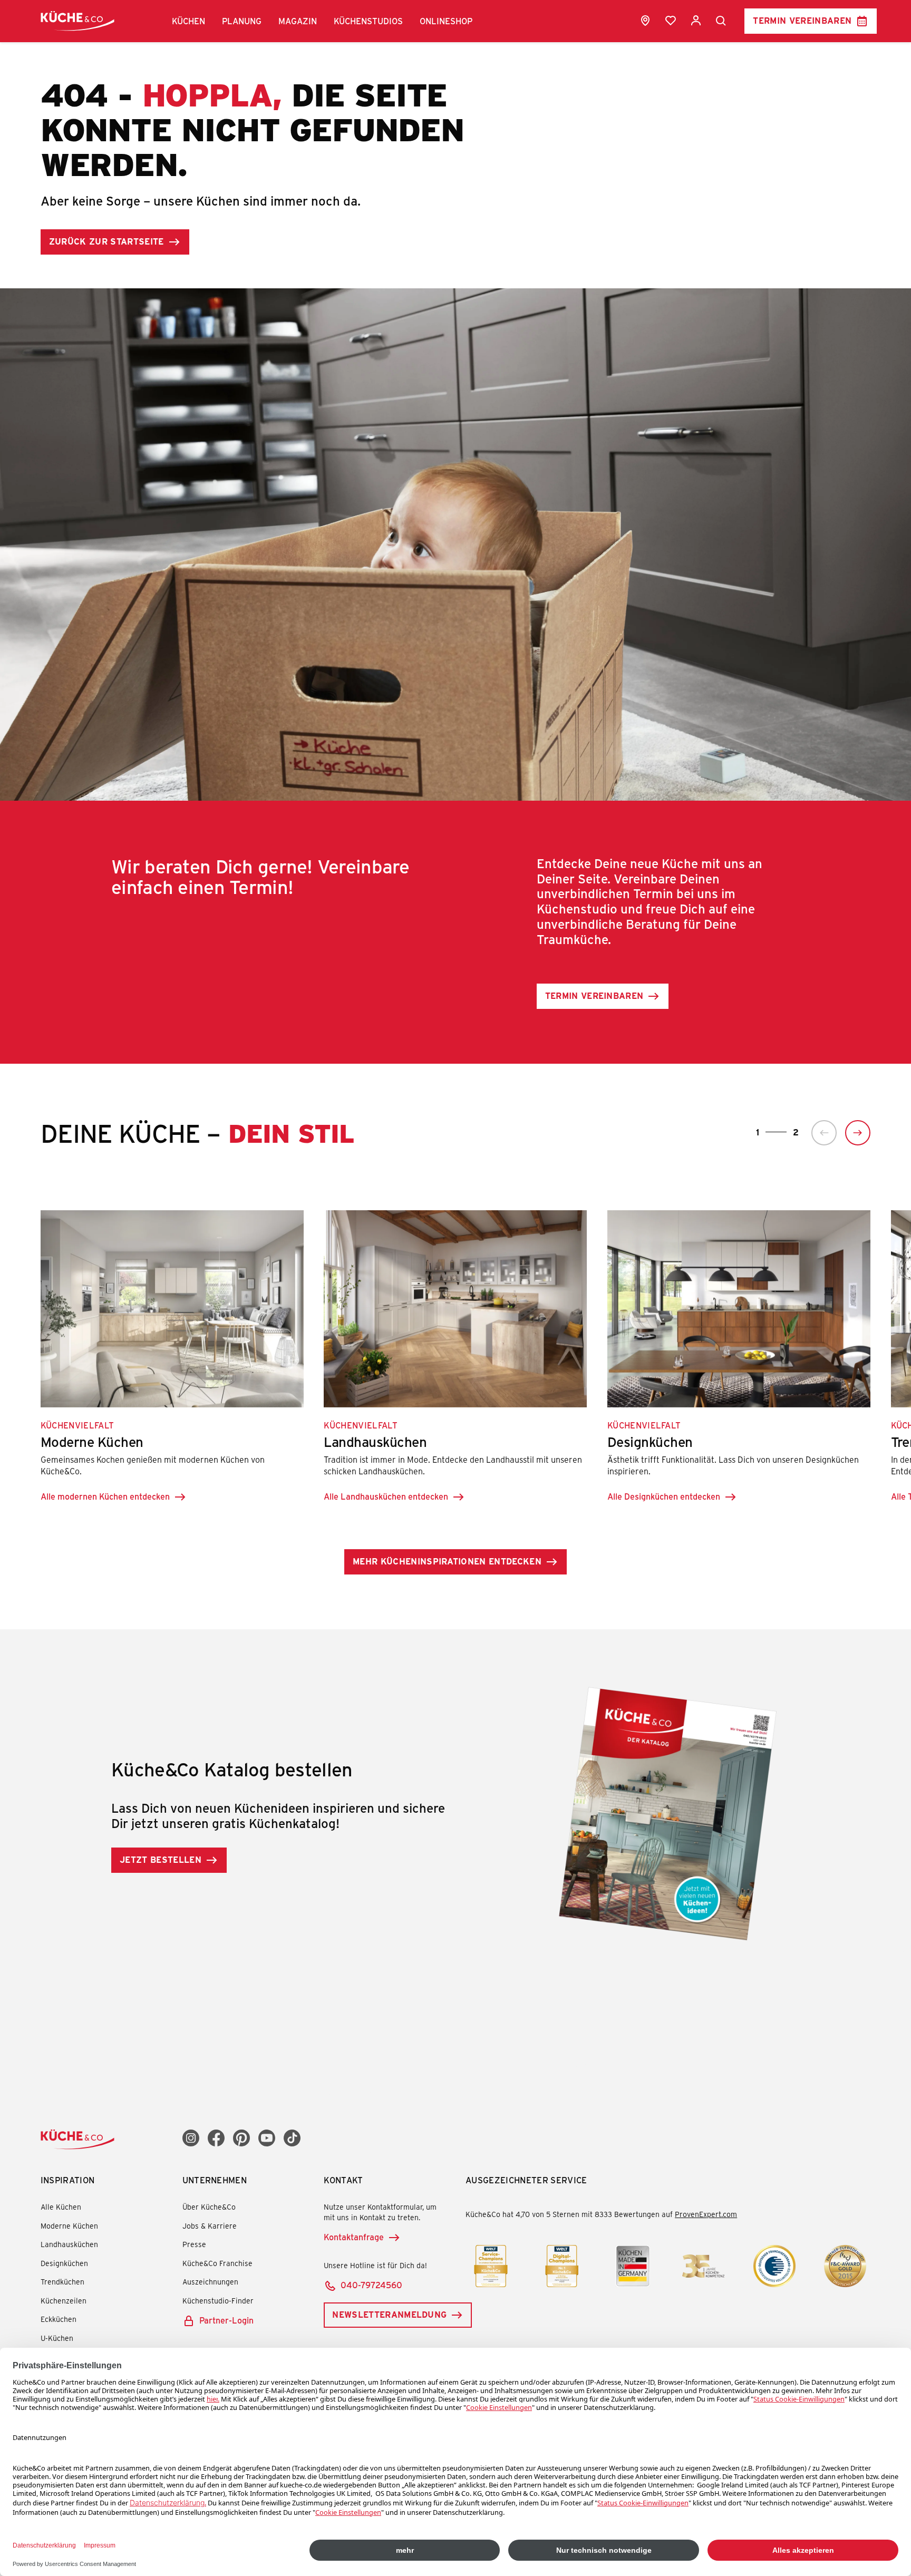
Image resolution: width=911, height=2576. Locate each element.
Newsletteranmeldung (389, 2314)
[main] (455, 995)
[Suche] (721, 21)
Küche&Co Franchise (217, 2263)
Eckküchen (59, 2319)
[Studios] (645, 21)
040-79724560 (371, 2285)
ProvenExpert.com (706, 2214)
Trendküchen (62, 2282)
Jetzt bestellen (161, 1859)
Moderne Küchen (69, 2226)
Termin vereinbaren (802, 20)
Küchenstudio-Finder (218, 2301)
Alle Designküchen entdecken (664, 1496)
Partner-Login (226, 2320)
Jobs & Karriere (210, 2226)
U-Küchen (57, 2338)
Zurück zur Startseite (106, 241)
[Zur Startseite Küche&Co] (77, 21)
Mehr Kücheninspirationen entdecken (447, 1561)
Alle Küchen (61, 2207)
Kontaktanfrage (354, 2237)
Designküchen (64, 2263)
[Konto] (696, 21)
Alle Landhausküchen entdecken (386, 1496)
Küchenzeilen (64, 2301)
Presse (194, 2244)
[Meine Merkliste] (671, 21)
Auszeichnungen (210, 2282)
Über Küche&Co (209, 2207)
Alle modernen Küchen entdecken (105, 1496)
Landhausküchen (69, 2244)
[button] (188, 21)
